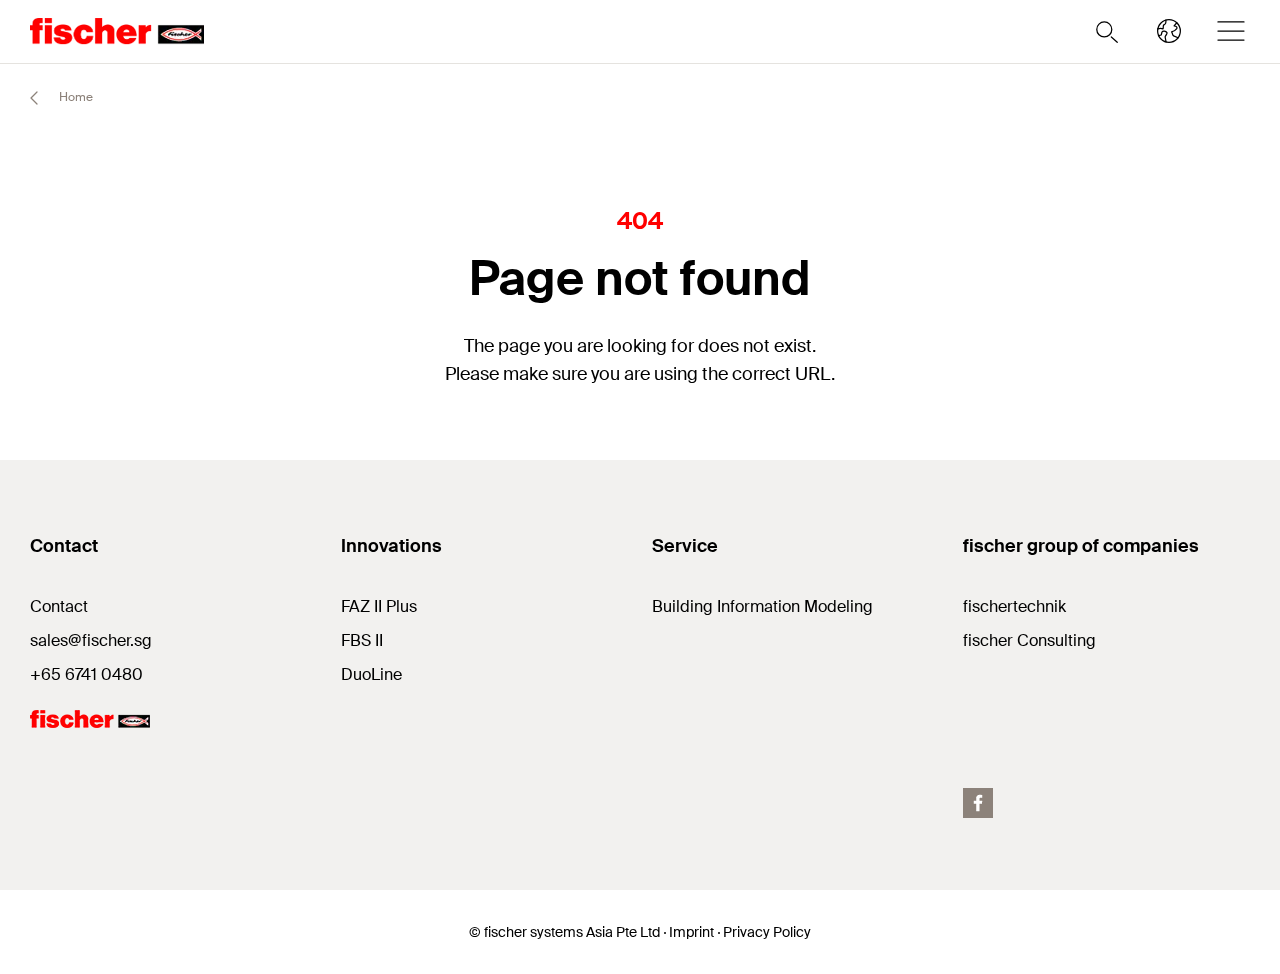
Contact (59, 606)
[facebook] (978, 803)
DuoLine (371, 674)
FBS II (362, 640)
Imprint (691, 932)
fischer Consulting (1029, 640)
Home (74, 97)
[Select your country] (1169, 31)
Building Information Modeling (762, 606)
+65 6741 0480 (86, 674)
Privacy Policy (767, 932)
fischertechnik (1014, 606)
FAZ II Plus (379, 606)
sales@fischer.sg (91, 640)
